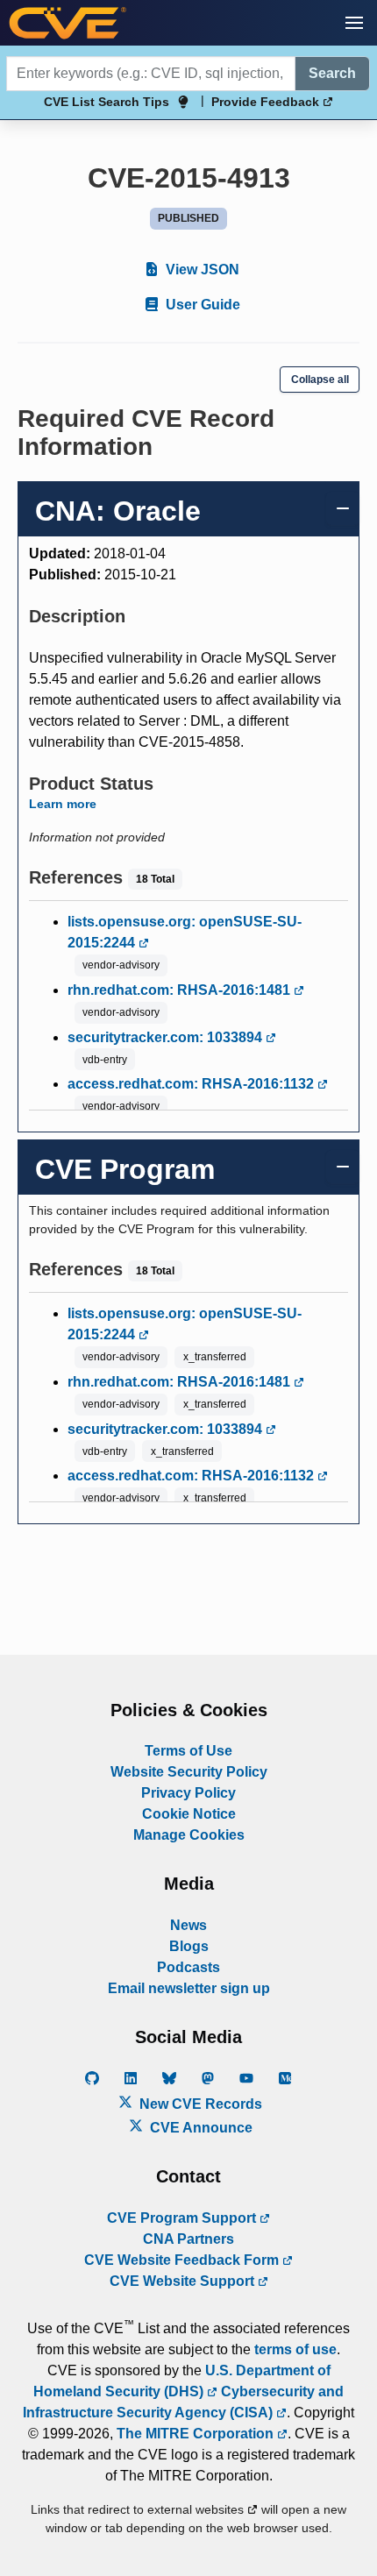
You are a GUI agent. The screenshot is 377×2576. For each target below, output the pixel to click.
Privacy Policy (188, 1793)
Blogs (189, 1946)
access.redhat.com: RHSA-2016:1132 (192, 1084)
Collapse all (320, 380)
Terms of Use (188, 1751)
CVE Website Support (184, 2281)
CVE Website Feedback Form (183, 2260)
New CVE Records (199, 2104)
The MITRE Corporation (197, 2434)
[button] (354, 23)
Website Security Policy (189, 1772)
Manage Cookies (189, 1835)
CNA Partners (188, 2239)
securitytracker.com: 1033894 (167, 1037)
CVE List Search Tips (107, 102)
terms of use (295, 2349)
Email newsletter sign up (189, 1988)
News (188, 1925)
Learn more (63, 804)
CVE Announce (199, 2128)
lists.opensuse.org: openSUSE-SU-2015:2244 (185, 932)
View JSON (201, 270)
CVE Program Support (183, 2218)
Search (332, 73)
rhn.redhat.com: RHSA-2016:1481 (181, 990)
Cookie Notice (189, 1814)
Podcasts (188, 1967)
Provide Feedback (267, 102)
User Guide (201, 305)
